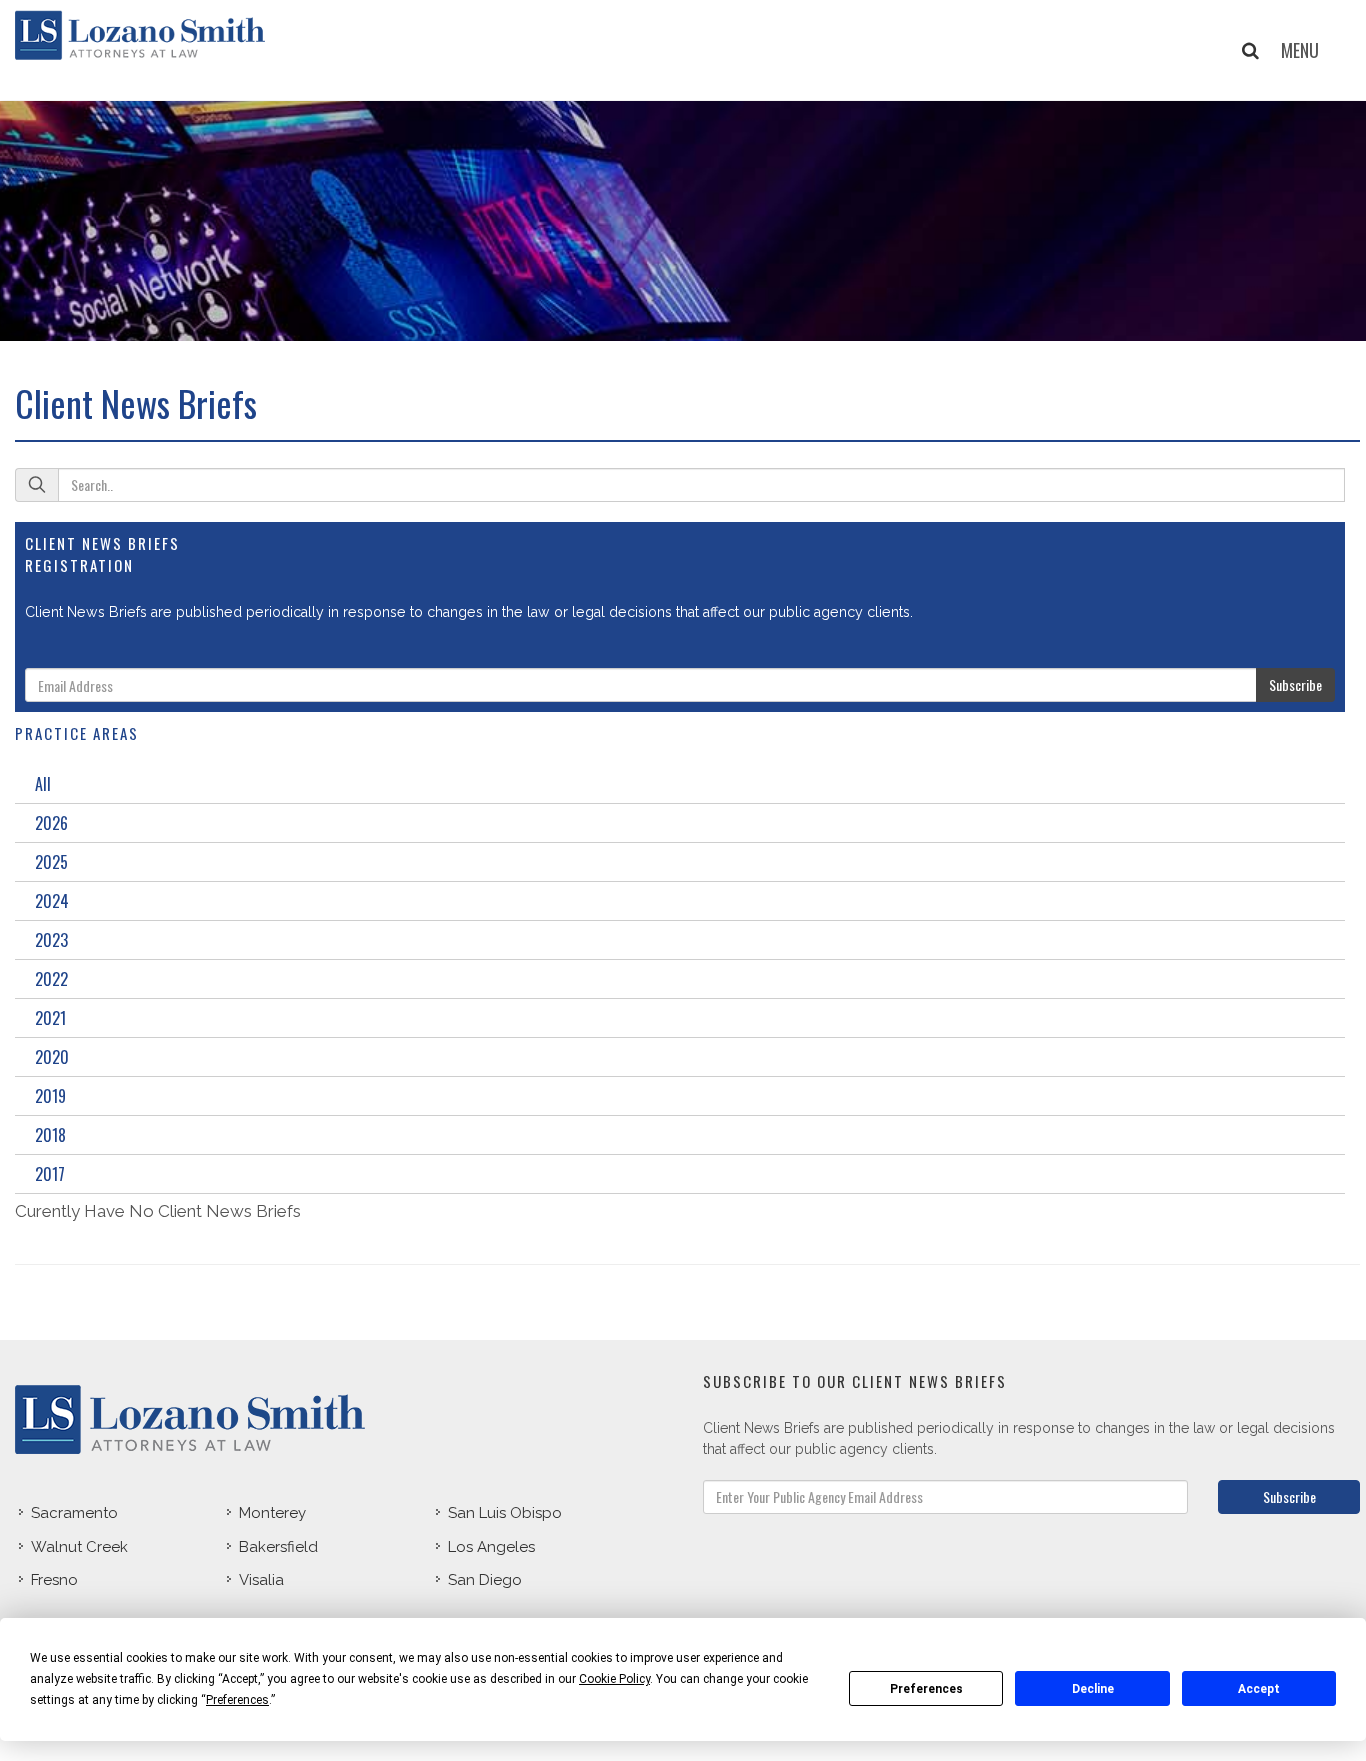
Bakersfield (278, 1547)
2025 (51, 862)
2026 (51, 823)
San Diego (485, 1580)
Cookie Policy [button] (614, 1679)
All (43, 784)
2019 (50, 1096)
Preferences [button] (237, 1700)
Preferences (926, 1689)
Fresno (54, 1580)
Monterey (272, 1513)
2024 (52, 901)
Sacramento (74, 1513)
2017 (50, 1174)
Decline (1093, 1689)
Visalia (261, 1580)
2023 (51, 940)
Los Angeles (491, 1547)
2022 (51, 979)
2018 (50, 1135)
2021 (50, 1018)
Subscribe (1295, 684)
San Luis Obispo (505, 1513)
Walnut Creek (79, 1547)
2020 (52, 1057)
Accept (1259, 1689)
